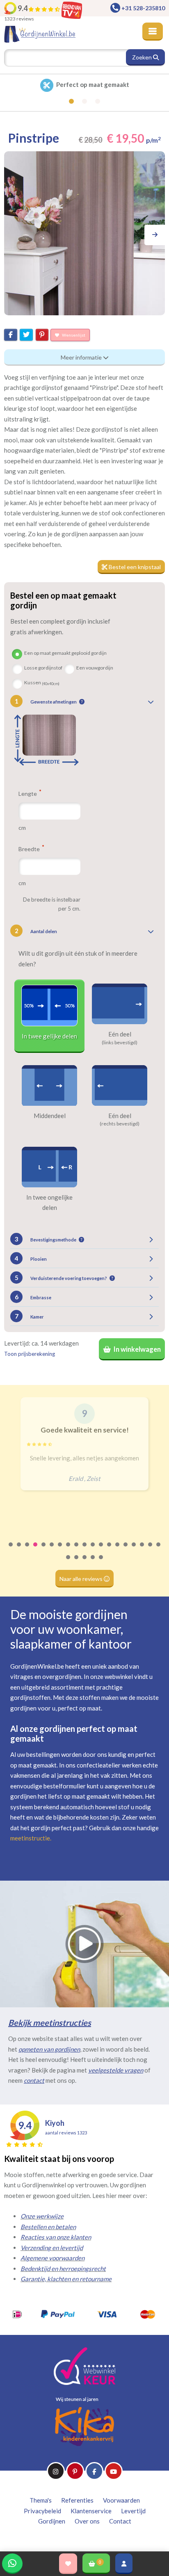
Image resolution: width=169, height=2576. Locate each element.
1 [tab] (11, 1550)
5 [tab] (44, 1550)
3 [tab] (27, 1550)
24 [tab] (101, 1562)
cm (22, 828)
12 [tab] (101, 1550)
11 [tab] (93, 1550)
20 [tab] (69, 1562)
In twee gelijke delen (49, 1036)
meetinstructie (30, 1838)
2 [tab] (19, 1550)
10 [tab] (85, 1550)
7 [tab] (60, 1550)
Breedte (30, 849)
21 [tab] (77, 1562)
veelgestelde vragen (116, 2070)
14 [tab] (118, 1550)
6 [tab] (52, 1550)
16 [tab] (134, 1550)
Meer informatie (82, 357)
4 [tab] (36, 1550)
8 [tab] (69, 1550)
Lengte (28, 793)
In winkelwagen (137, 1349)
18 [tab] (151, 1550)
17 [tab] (142, 1550)
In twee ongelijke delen (49, 1203)
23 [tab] (93, 1562)
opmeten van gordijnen (49, 2049)
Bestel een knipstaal (134, 567)
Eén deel (120, 1034)
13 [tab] (110, 1550)
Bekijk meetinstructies (50, 2023)
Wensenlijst (73, 335)
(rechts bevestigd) (120, 1124)
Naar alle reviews (82, 1579)
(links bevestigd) (120, 1043)
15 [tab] (126, 1550)
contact (34, 2080)
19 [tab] (159, 1550)
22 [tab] (85, 1562)
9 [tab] (77, 1550)
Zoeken (143, 57)
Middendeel (50, 1116)
